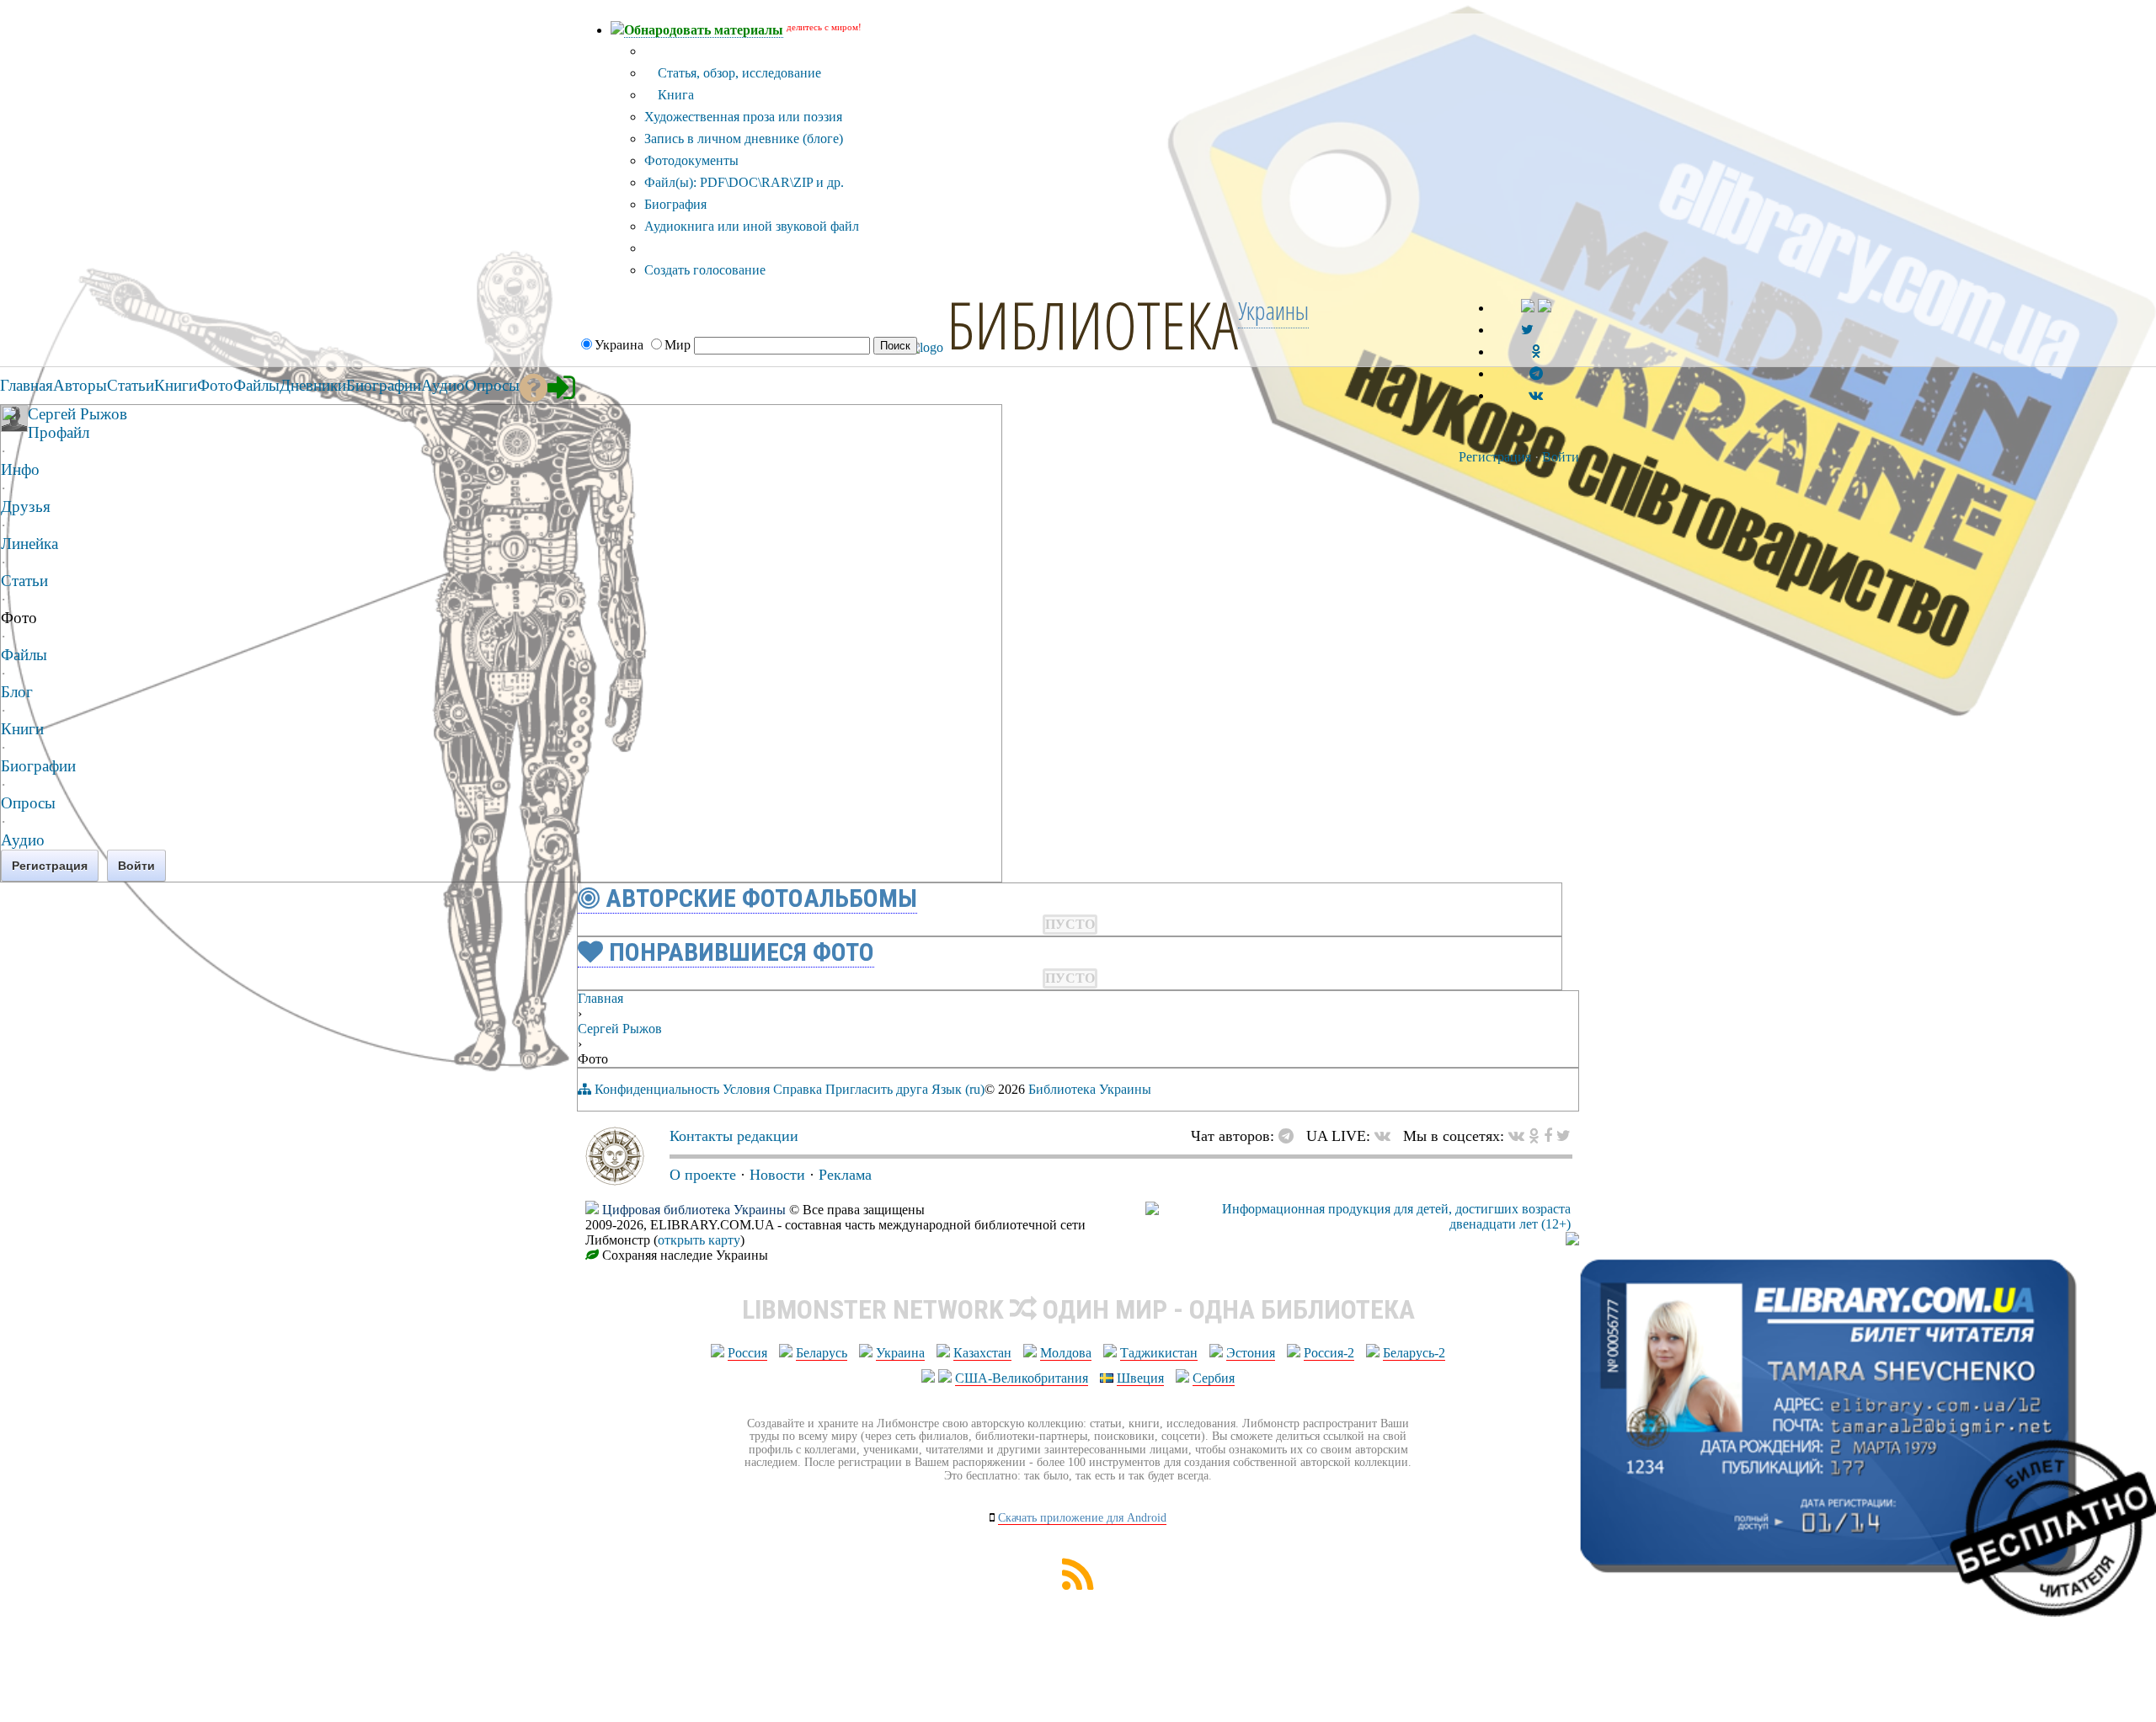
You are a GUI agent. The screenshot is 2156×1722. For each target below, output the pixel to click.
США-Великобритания (1022, 1378)
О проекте (703, 1175)
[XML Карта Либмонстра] (1078, 1585)
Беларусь (822, 1353)
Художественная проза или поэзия (743, 117)
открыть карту (699, 1240)
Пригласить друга (877, 1089)
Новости (777, 1175)
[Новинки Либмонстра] (1534, 1136)
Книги (22, 729)
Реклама (845, 1175)
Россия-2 (1329, 1353)
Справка (798, 1089)
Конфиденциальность (657, 1089)
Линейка (29, 544)
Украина (900, 1353)
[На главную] (615, 1181)
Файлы (24, 655)
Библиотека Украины (1090, 1089)
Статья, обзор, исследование (738, 73)
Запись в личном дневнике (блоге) (744, 139)
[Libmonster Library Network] (1572, 1241)
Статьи (24, 581)
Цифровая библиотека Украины (694, 1210)
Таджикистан (1159, 1353)
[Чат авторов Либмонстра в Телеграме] (1536, 373)
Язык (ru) (958, 1089)
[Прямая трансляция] (1387, 1136)
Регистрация (1495, 457)
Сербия (1214, 1378)
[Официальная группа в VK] (1536, 395)
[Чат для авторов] (1290, 1136)
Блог (17, 692)
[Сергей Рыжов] (14, 427)
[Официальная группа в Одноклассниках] (1536, 352)
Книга (674, 95)
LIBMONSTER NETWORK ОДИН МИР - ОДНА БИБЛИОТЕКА (1078, 1309)
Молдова (1066, 1353)
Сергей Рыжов (77, 414)
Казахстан (982, 1353)
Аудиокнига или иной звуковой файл (752, 226)
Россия (747, 1353)
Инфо (20, 469)
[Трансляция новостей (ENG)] (1527, 330)
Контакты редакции (734, 1136)
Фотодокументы (691, 160)
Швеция (1140, 1378)
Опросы (28, 803)
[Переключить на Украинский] (1528, 308)
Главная (600, 998)
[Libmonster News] (1564, 1136)
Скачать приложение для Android (1082, 1518)
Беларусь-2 (1414, 1353)
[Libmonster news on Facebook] (1548, 1136)
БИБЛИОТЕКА (1092, 324)
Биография (675, 204)
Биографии (38, 766)
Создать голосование (705, 270)
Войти (1561, 457)
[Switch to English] (1545, 308)
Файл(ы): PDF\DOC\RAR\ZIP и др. (744, 182)
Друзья (26, 506)
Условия (746, 1089)
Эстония (1251, 1353)
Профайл (59, 432)
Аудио (23, 840)
